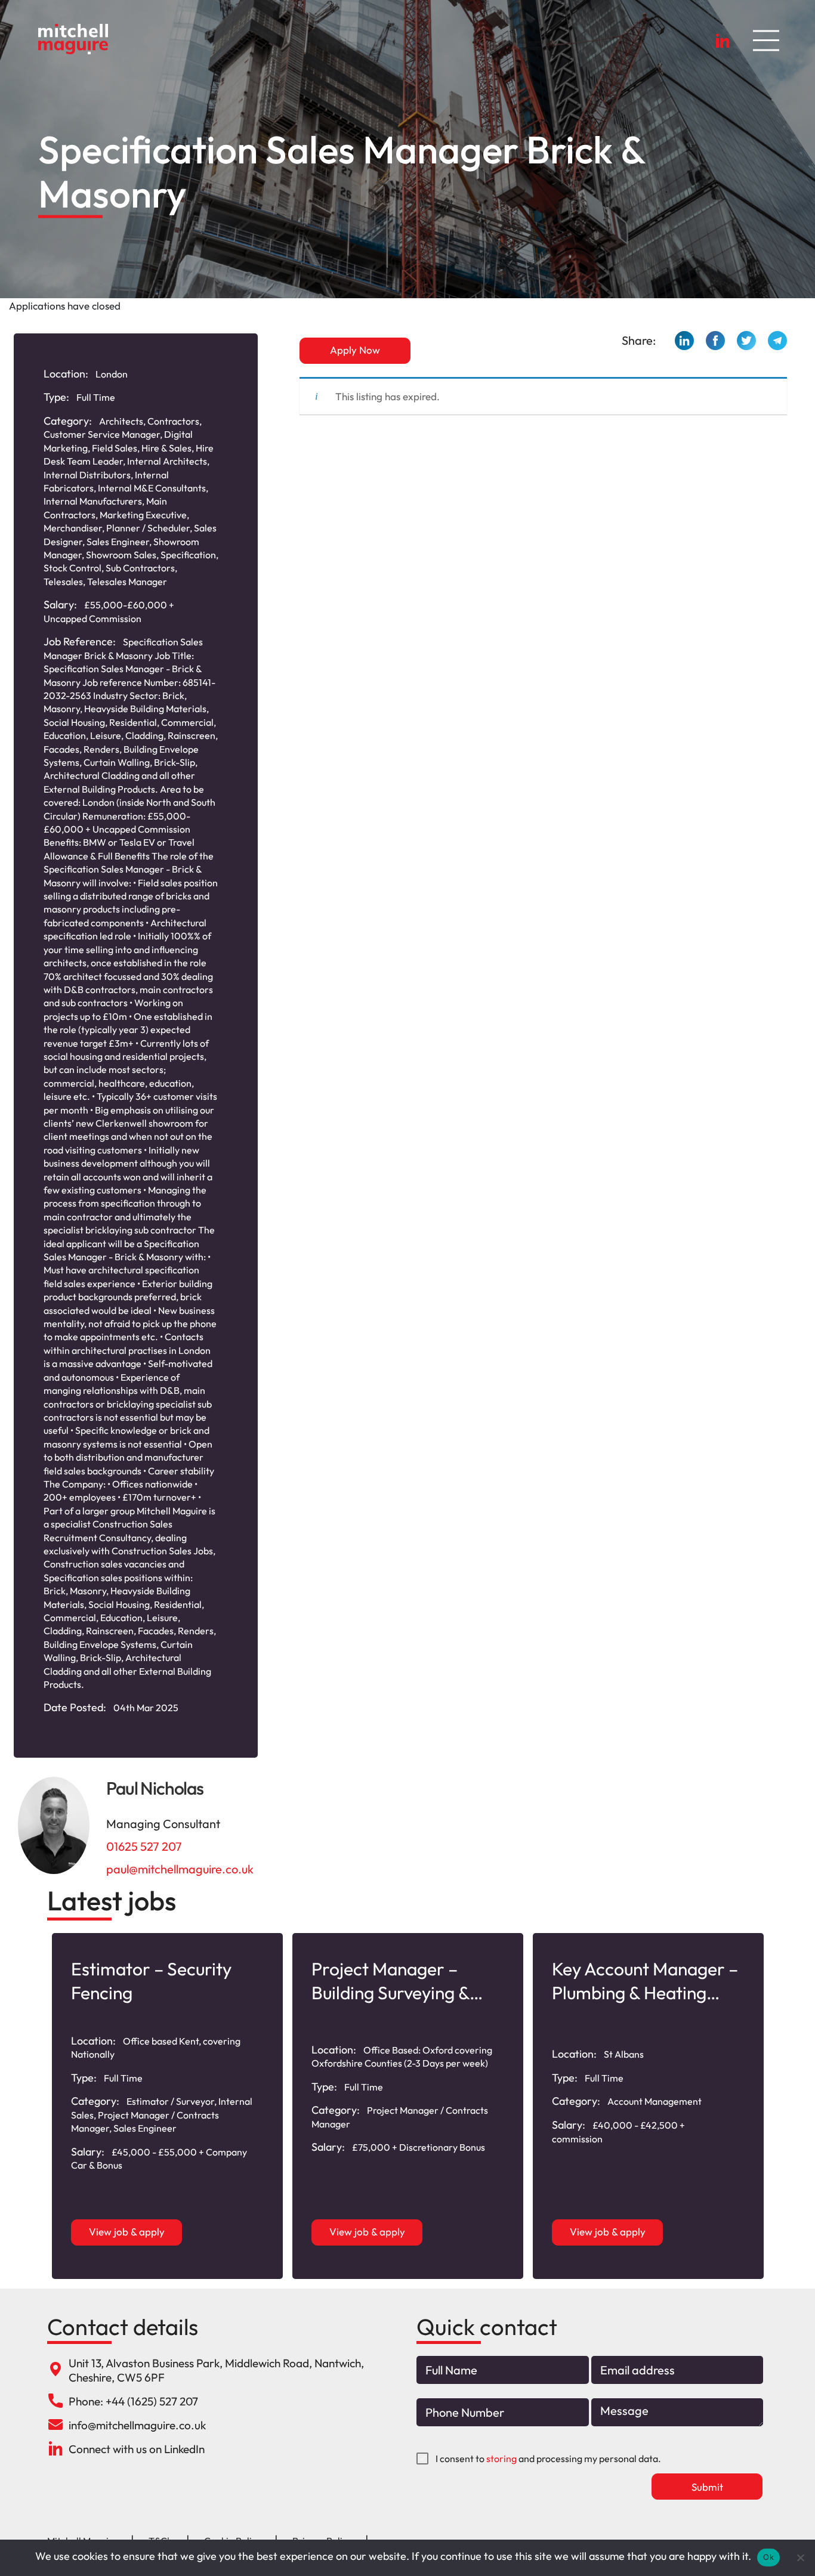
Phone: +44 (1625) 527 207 (133, 2401)
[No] (800, 2558)
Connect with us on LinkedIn (137, 2449)
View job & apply (127, 2232)
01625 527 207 (144, 1846)
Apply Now (355, 350)
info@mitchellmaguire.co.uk (137, 2425)
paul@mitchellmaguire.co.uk (180, 1869)
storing (501, 2459)
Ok (768, 2557)
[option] (167, 2106)
